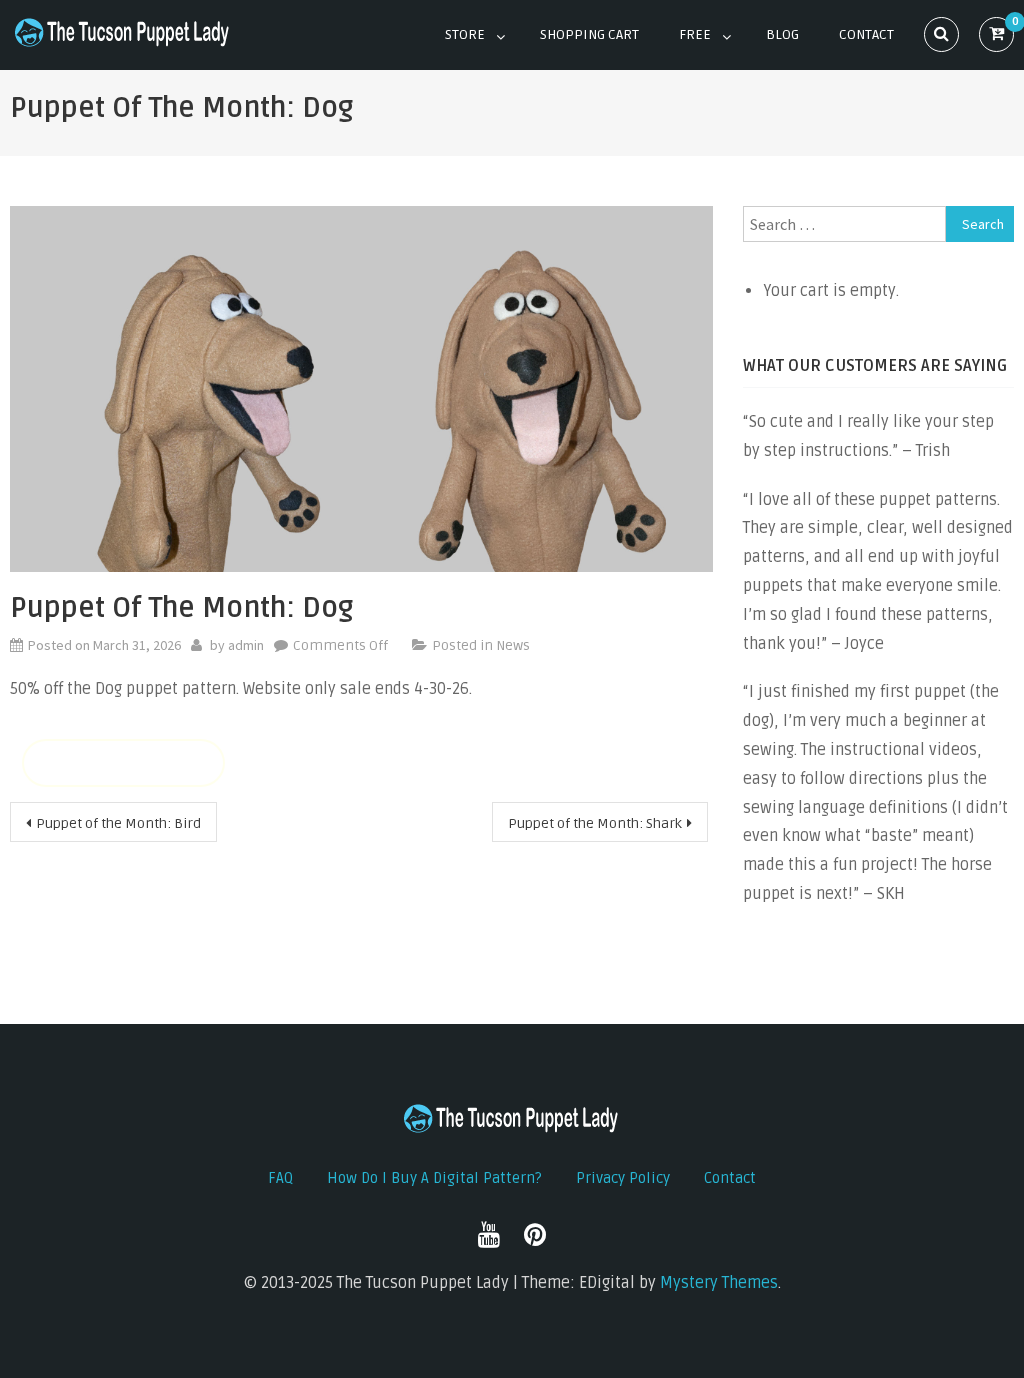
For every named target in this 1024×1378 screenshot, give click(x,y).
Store (465, 34)
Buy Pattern (123, 763)
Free (695, 34)
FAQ (280, 1178)
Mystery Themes (719, 1283)
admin (246, 645)
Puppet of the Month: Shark (595, 823)
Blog (782, 34)
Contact (866, 34)
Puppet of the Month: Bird (118, 823)
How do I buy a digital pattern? (434, 1178)
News (513, 645)
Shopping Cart (589, 34)
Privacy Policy (623, 1178)
